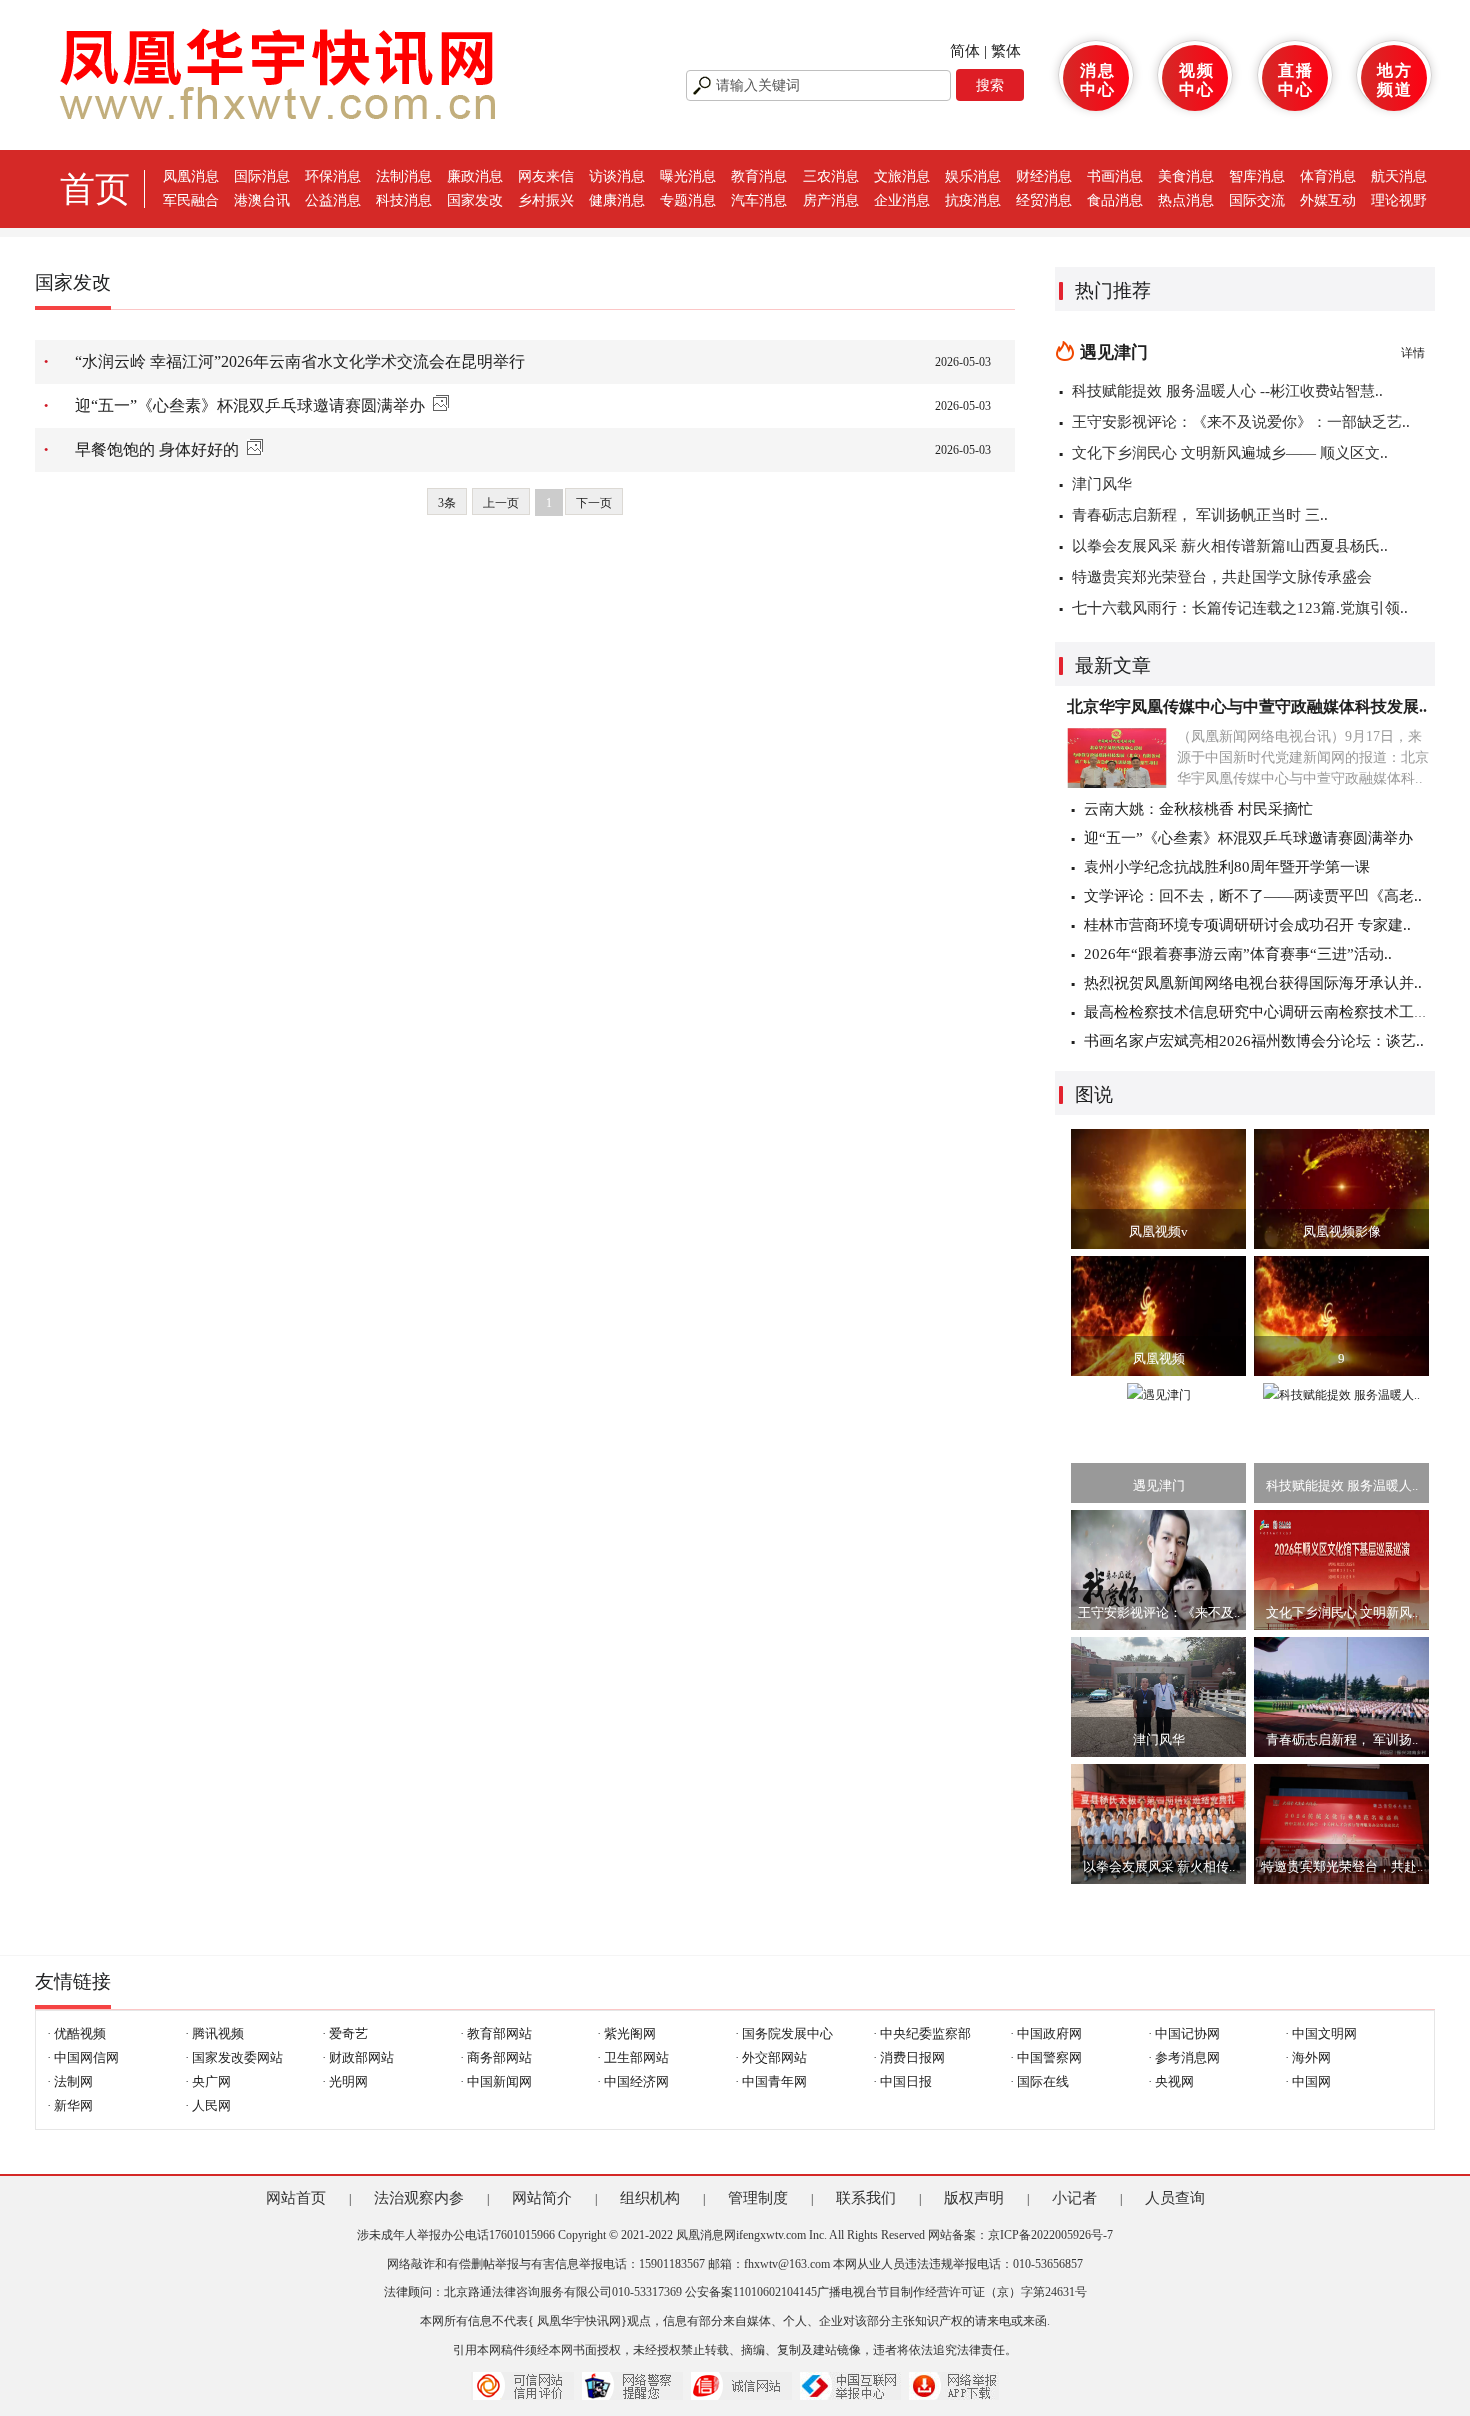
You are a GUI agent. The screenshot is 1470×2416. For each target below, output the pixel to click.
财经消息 (1044, 176)
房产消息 (831, 200)
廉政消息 (475, 176)
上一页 (501, 503)
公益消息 (333, 200)
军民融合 (191, 200)
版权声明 (974, 2198)
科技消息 (404, 200)
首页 (95, 189)
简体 (965, 51)
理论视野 (1399, 200)
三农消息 (831, 176)
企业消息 (902, 200)
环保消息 (333, 176)
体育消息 (1328, 176)
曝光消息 (688, 176)
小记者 (1074, 2198)
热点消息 (1186, 200)
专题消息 (688, 200)
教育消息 (759, 176)
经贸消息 (1044, 200)
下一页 (594, 503)
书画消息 (1115, 176)
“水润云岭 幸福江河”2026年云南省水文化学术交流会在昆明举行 (300, 361)
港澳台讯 (262, 200)
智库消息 (1257, 176)
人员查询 (1175, 2198)
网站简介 (542, 2198)
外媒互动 (1328, 200)
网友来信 (546, 176)
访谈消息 (617, 176)
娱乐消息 (973, 176)
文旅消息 (902, 176)
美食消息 (1186, 176)
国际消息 (262, 176)
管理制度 (758, 2198)
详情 (1413, 353)
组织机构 (650, 2198)
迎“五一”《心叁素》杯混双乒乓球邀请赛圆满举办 (250, 405)
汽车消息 (759, 200)
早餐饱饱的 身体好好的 (157, 449)
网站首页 (296, 2198)
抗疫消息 (973, 200)
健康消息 (617, 200)
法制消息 (404, 176)
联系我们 (866, 2198)
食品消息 (1115, 200)
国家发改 (475, 200)
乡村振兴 (546, 200)
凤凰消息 (191, 176)
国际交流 (1257, 200)
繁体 (1006, 51)
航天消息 (1399, 176)
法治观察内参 (419, 2198)
